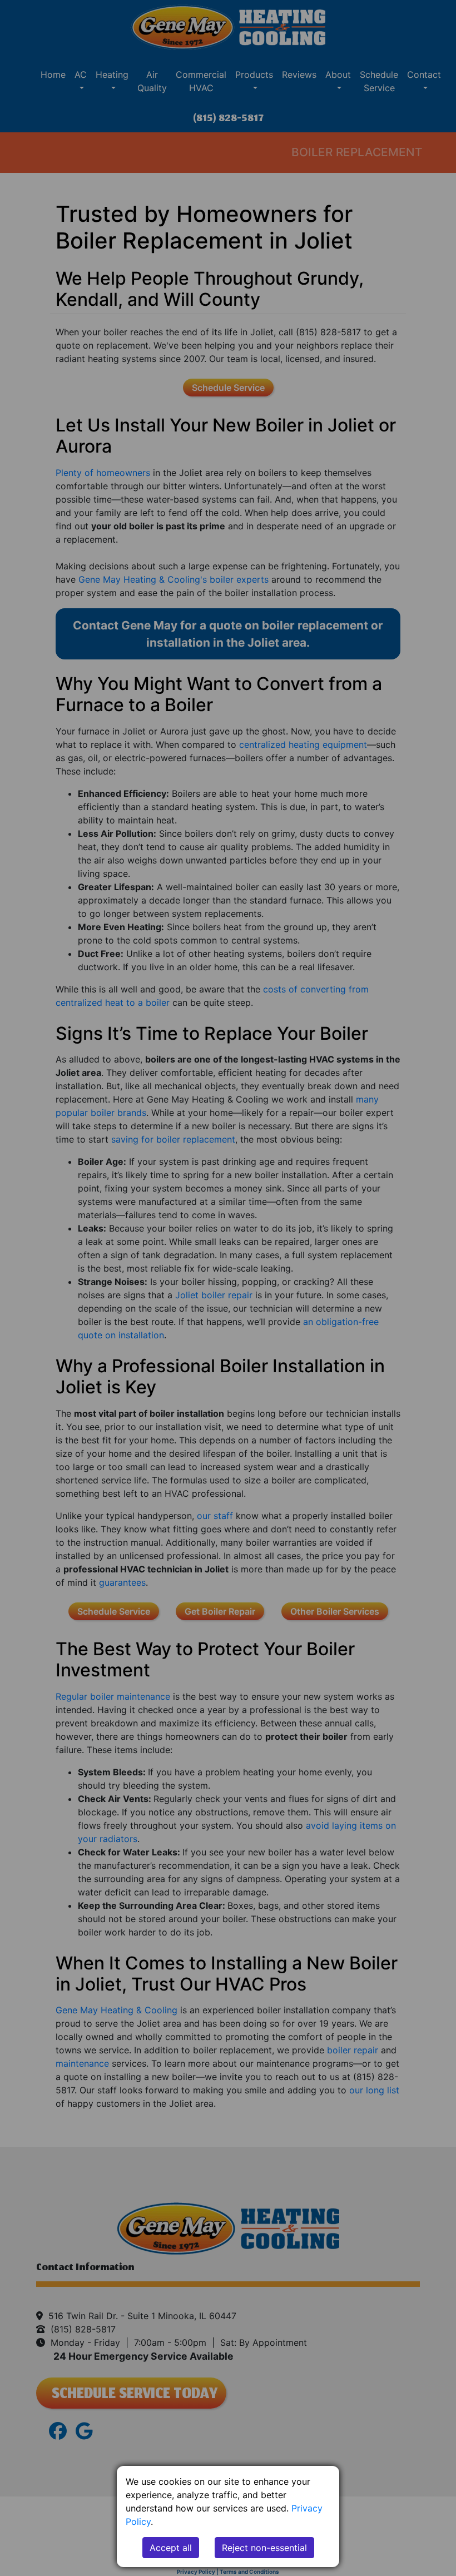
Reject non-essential (264, 2548)
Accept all (171, 2548)
